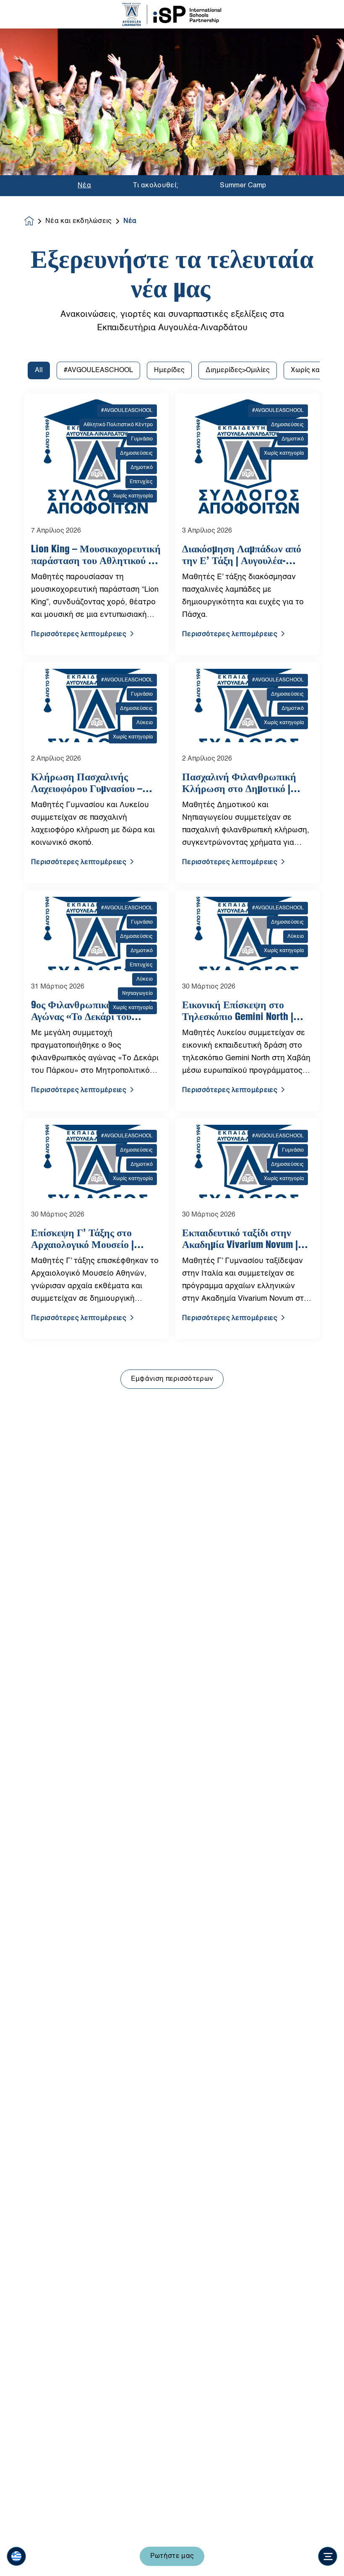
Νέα (84, 186)
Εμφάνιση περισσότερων (172, 1379)
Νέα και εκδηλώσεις (79, 221)
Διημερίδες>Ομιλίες (238, 370)
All (39, 370)
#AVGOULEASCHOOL (98, 370)
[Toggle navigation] (328, 2556)
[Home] (172, 14)
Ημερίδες (169, 370)
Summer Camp (243, 186)
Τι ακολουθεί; (155, 186)
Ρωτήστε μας (172, 2556)
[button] (16, 2556)
